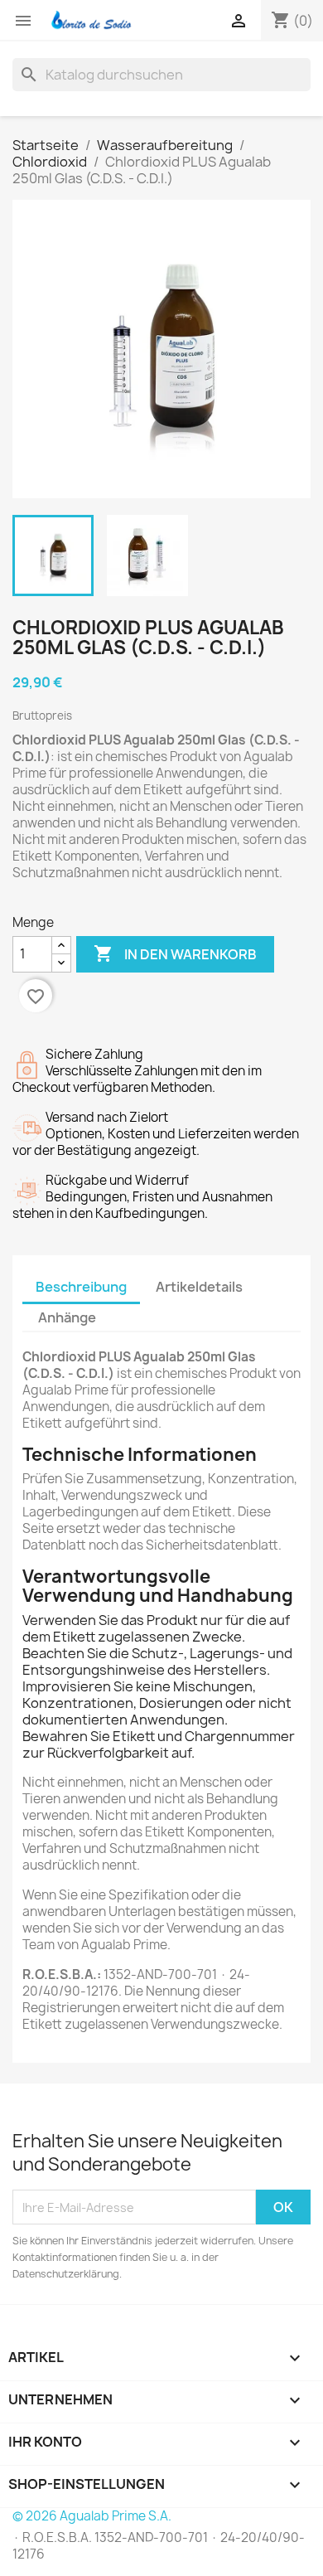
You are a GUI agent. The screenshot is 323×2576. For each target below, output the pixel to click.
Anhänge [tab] (67, 1317)
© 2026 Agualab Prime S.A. (92, 2516)
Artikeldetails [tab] (199, 1287)
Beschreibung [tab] (81, 1287)
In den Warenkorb (175, 953)
